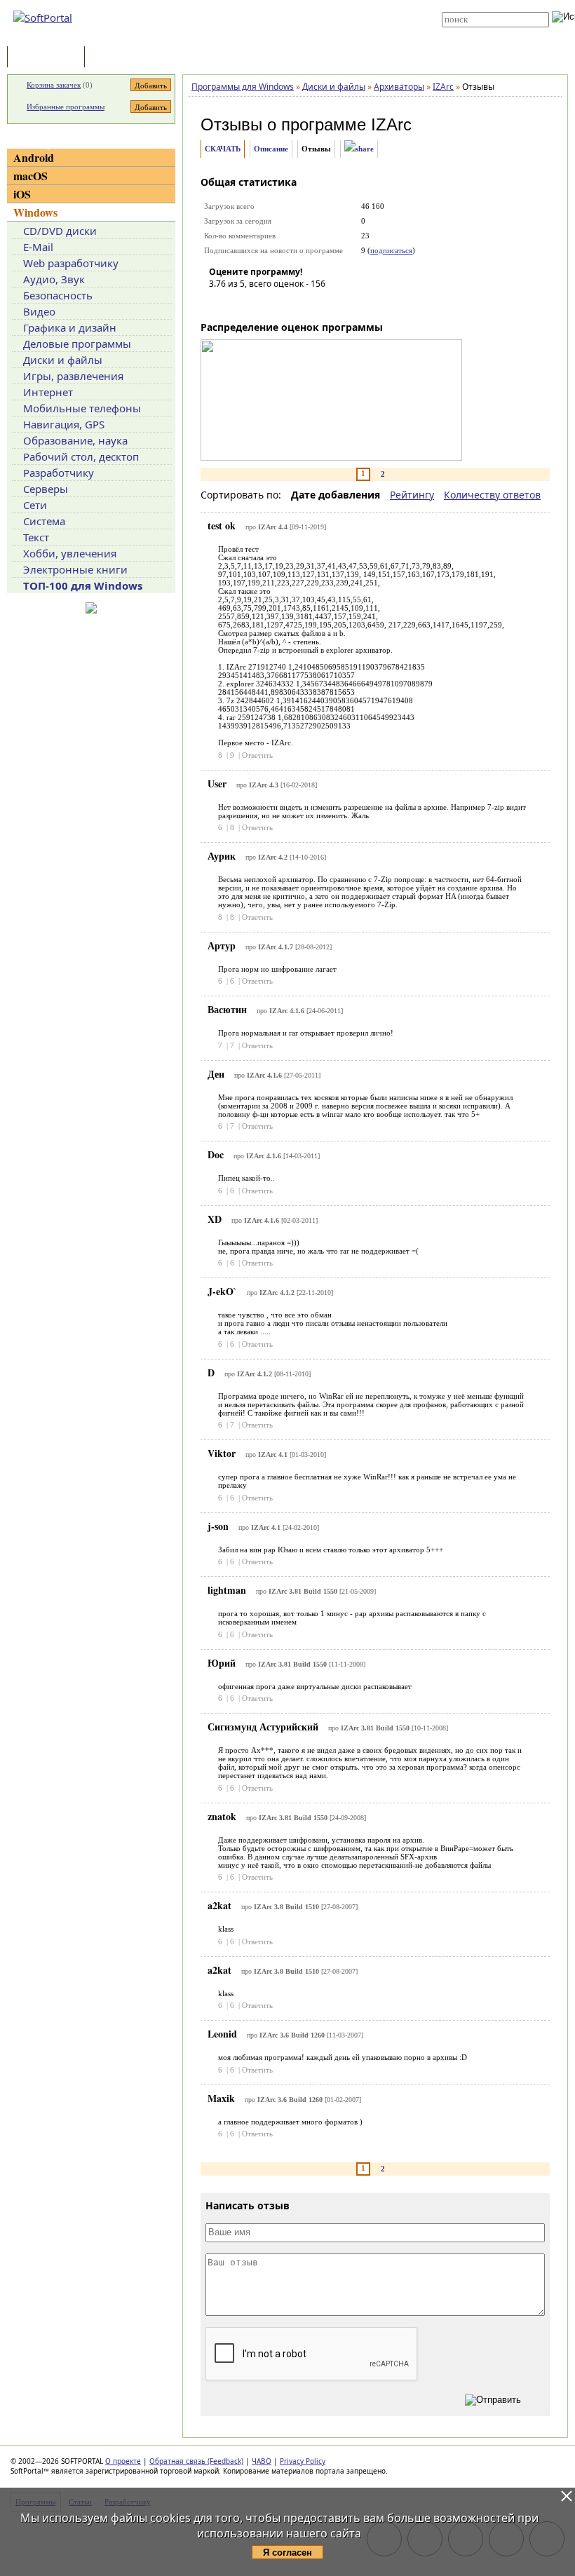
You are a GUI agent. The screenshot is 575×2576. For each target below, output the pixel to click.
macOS (31, 176)
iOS (22, 194)
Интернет (48, 392)
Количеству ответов (492, 495)
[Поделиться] (359, 149)
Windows (35, 212)
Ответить (257, 755)
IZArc (391, 124)
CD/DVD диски (60, 231)
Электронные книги (75, 569)
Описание (271, 149)
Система (44, 521)
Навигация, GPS (64, 424)
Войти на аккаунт (289, 5)
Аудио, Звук (54, 279)
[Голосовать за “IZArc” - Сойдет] (262, 304)
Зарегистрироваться (296, 15)
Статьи (119, 58)
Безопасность (58, 295)
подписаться (391, 250)
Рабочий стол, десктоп (81, 456)
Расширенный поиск (481, 32)
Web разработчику (71, 263)
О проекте (123, 2461)
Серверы (46, 489)
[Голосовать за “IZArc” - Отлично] (304, 304)
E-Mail (38, 247)
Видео (39, 311)
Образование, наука (75, 440)
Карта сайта (282, 26)
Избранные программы (66, 107)
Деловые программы (77, 344)
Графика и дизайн (70, 327)
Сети (35, 505)
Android (34, 157)
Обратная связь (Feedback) (196, 2461)
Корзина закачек (54, 85)
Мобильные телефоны (82, 408)
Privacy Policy (303, 2461)
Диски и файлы (63, 360)
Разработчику (59, 473)
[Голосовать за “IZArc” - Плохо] (241, 304)
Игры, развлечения (73, 376)
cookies (170, 2518)
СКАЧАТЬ (223, 149)
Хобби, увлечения (70, 553)
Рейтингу (412, 495)
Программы (49, 58)
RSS (266, 36)
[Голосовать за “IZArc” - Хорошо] (283, 304)
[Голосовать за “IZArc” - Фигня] (219, 304)
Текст (36, 537)
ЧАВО (262, 2461)
